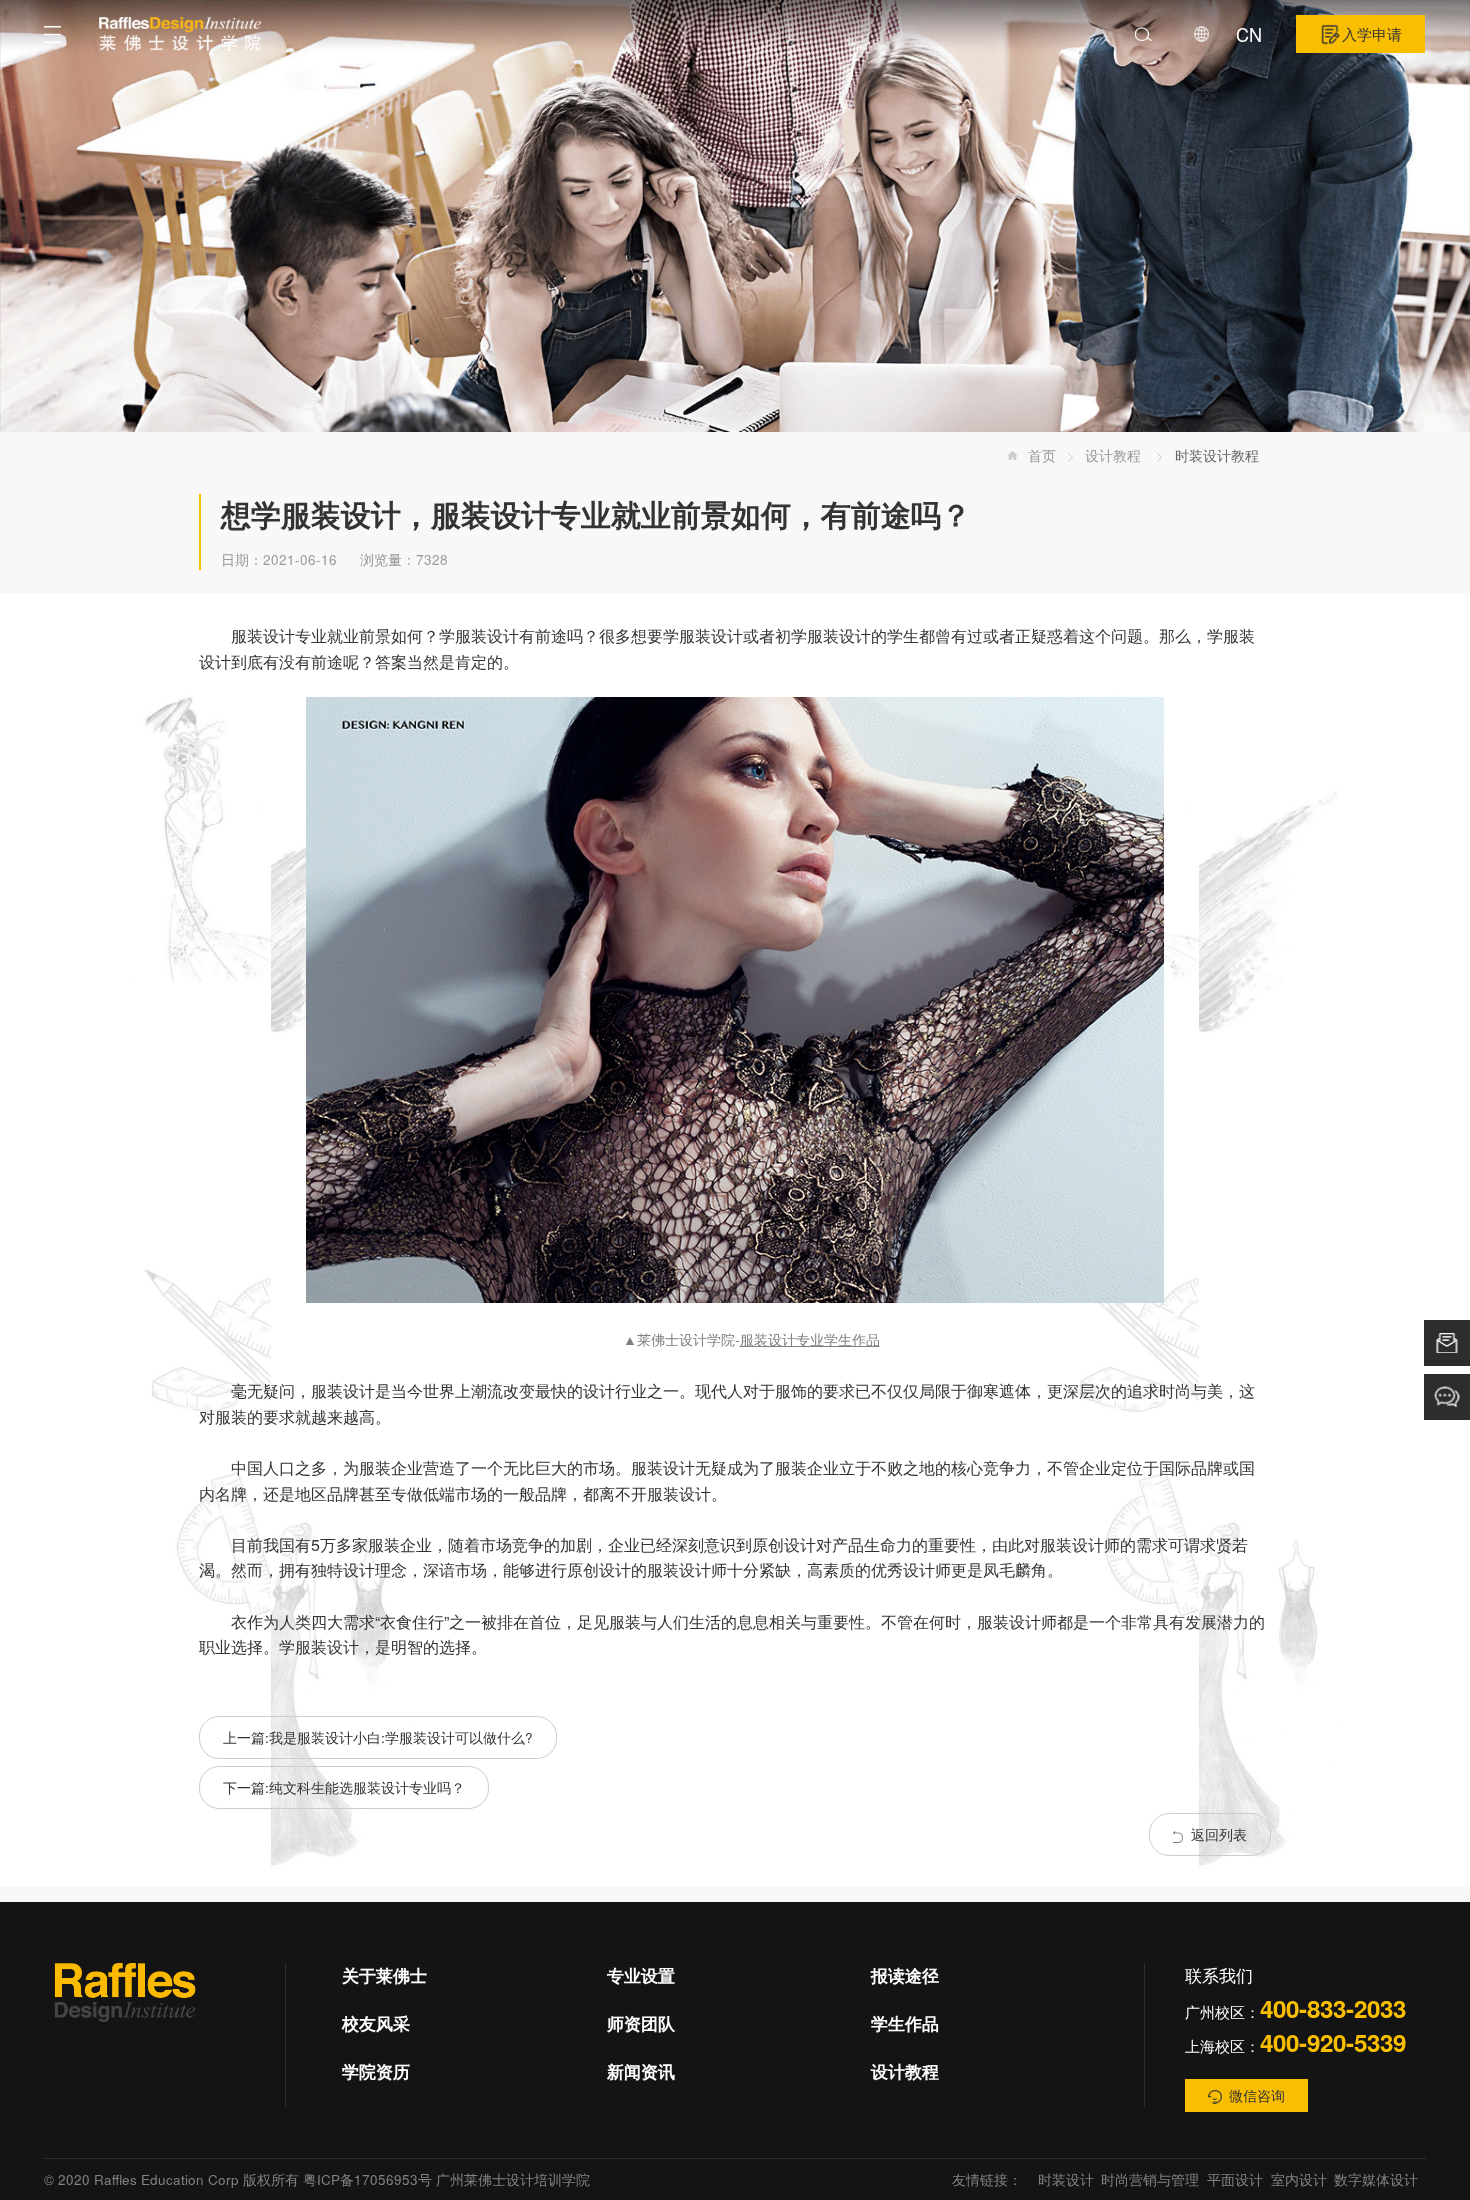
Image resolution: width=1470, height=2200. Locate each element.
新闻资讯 (641, 2071)
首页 (1042, 455)
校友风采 (376, 2023)
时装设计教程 (1217, 455)
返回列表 (1219, 1834)
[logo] (180, 34)
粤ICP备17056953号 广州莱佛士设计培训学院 (446, 2179)
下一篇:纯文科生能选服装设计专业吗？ (344, 1787)
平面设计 (1235, 2179)
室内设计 (1299, 2179)
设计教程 (1115, 455)
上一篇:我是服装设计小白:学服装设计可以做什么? (378, 1737)
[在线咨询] (1447, 1397)
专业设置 (641, 1975)
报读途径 (905, 1975)
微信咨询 (1257, 2095)
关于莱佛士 (384, 1975)
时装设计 (1066, 2179)
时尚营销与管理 (1150, 2179)
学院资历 (376, 2071)
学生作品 (905, 2023)
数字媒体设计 (1376, 2179)
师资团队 (641, 2023)
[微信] (125, 2008)
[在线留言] (1447, 1343)
